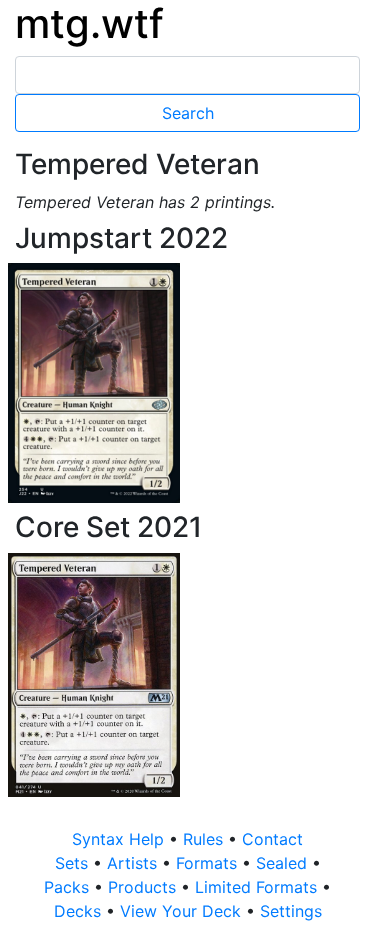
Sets (74, 863)
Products (144, 887)
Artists (134, 863)
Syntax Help (120, 839)
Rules (205, 839)
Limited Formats (258, 887)
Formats (209, 863)
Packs (69, 887)
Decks (80, 911)
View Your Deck (183, 911)
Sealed (284, 863)
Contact (272, 839)
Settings (291, 911)
